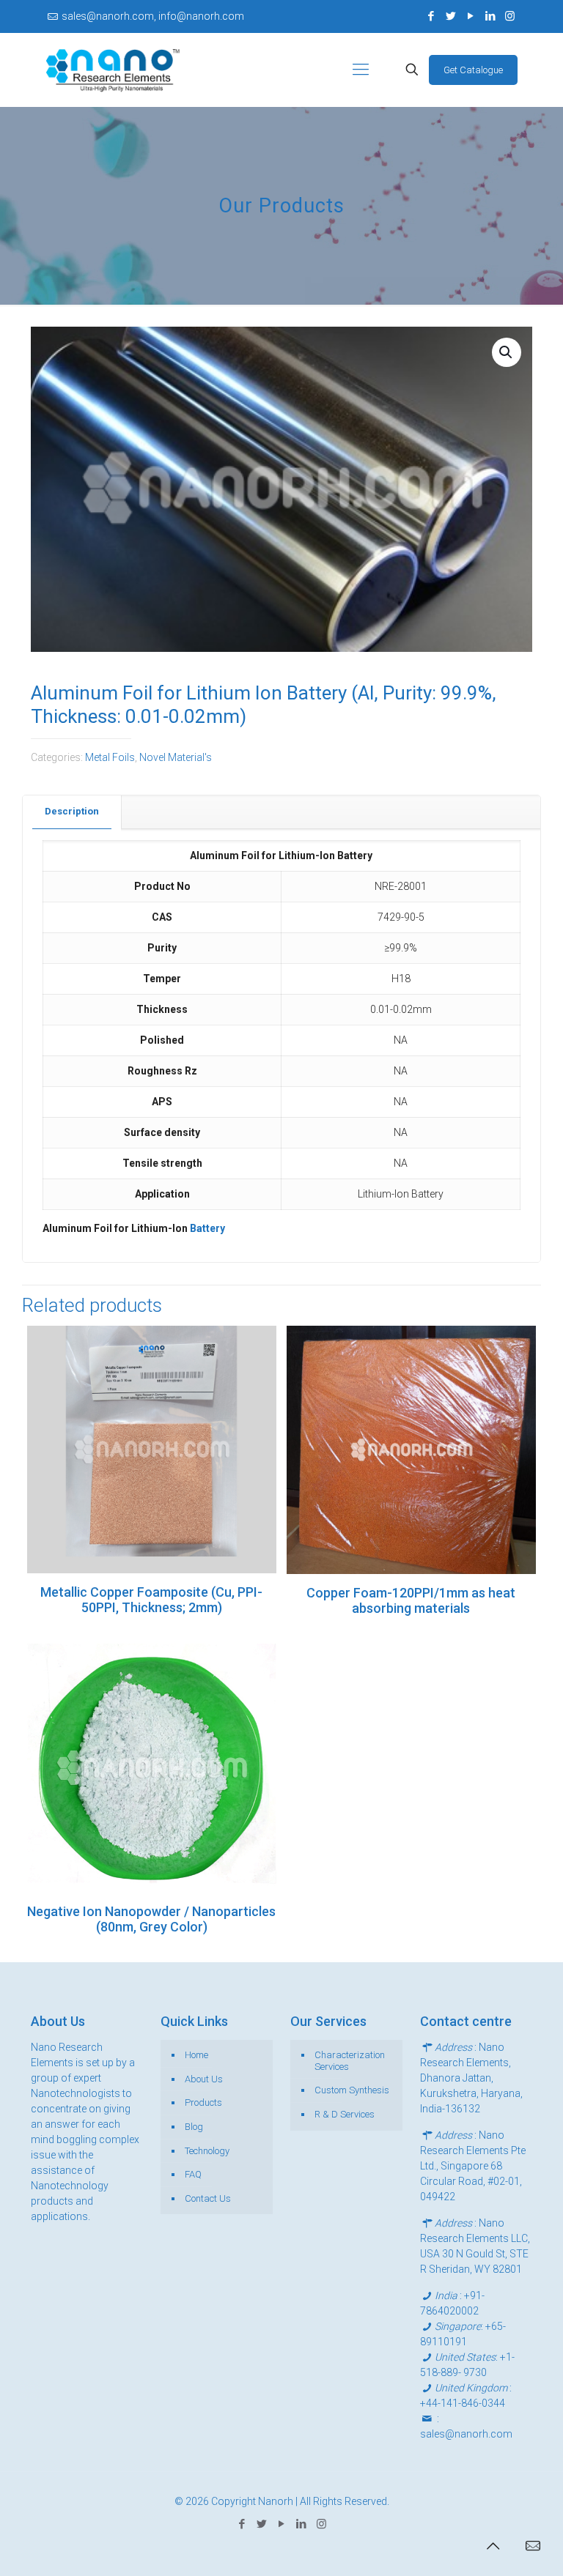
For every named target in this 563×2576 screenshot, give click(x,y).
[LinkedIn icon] (490, 16)
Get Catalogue (473, 70)
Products (203, 2102)
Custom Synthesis (352, 2090)
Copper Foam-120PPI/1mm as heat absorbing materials (411, 1600)
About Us (204, 2079)
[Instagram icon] (510, 16)
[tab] (72, 812)
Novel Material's (176, 757)
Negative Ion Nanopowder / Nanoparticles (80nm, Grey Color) (151, 1919)
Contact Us (208, 2198)
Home (196, 2055)
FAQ (193, 2174)
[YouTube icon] (470, 16)
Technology (207, 2151)
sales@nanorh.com (466, 2434)
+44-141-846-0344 (463, 2403)
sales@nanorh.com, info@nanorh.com (153, 16)
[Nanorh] (113, 70)
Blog (194, 2127)
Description (72, 811)
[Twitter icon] (450, 16)
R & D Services (345, 2114)
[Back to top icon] (493, 2546)
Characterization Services (350, 2061)
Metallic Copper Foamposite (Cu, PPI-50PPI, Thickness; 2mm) (151, 1600)
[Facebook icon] (431, 16)
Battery (206, 1228)
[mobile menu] (361, 70)
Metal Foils (110, 757)
